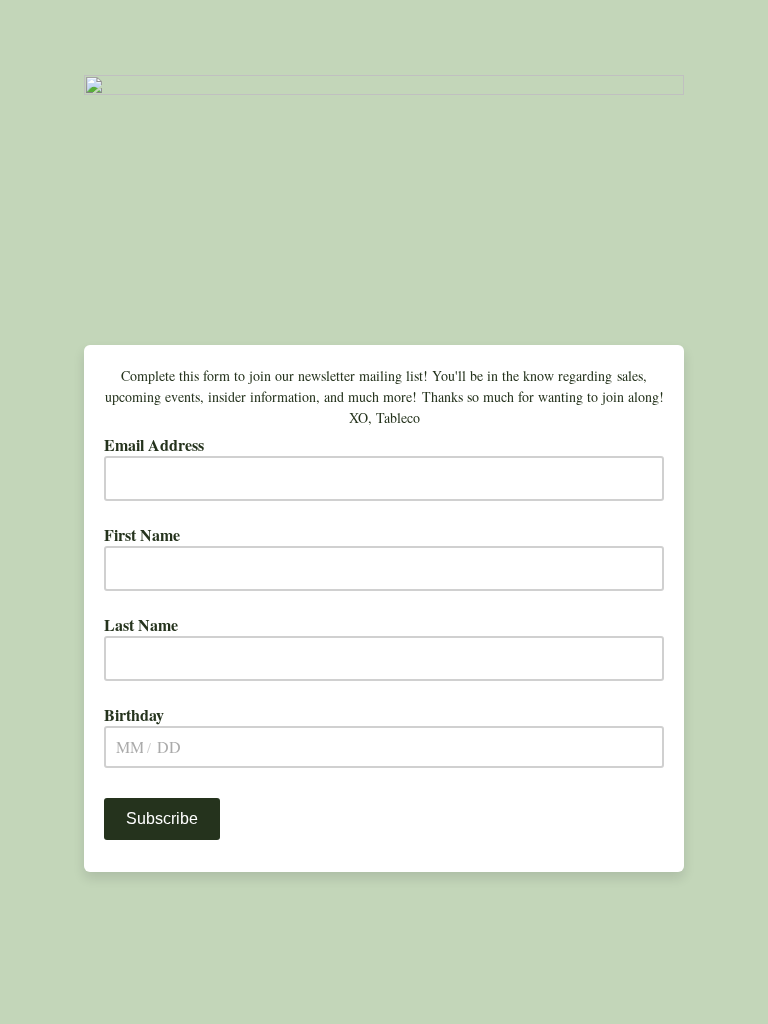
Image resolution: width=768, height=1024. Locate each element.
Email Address (161, 444)
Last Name (141, 625)
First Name (142, 535)
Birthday (134, 715)
